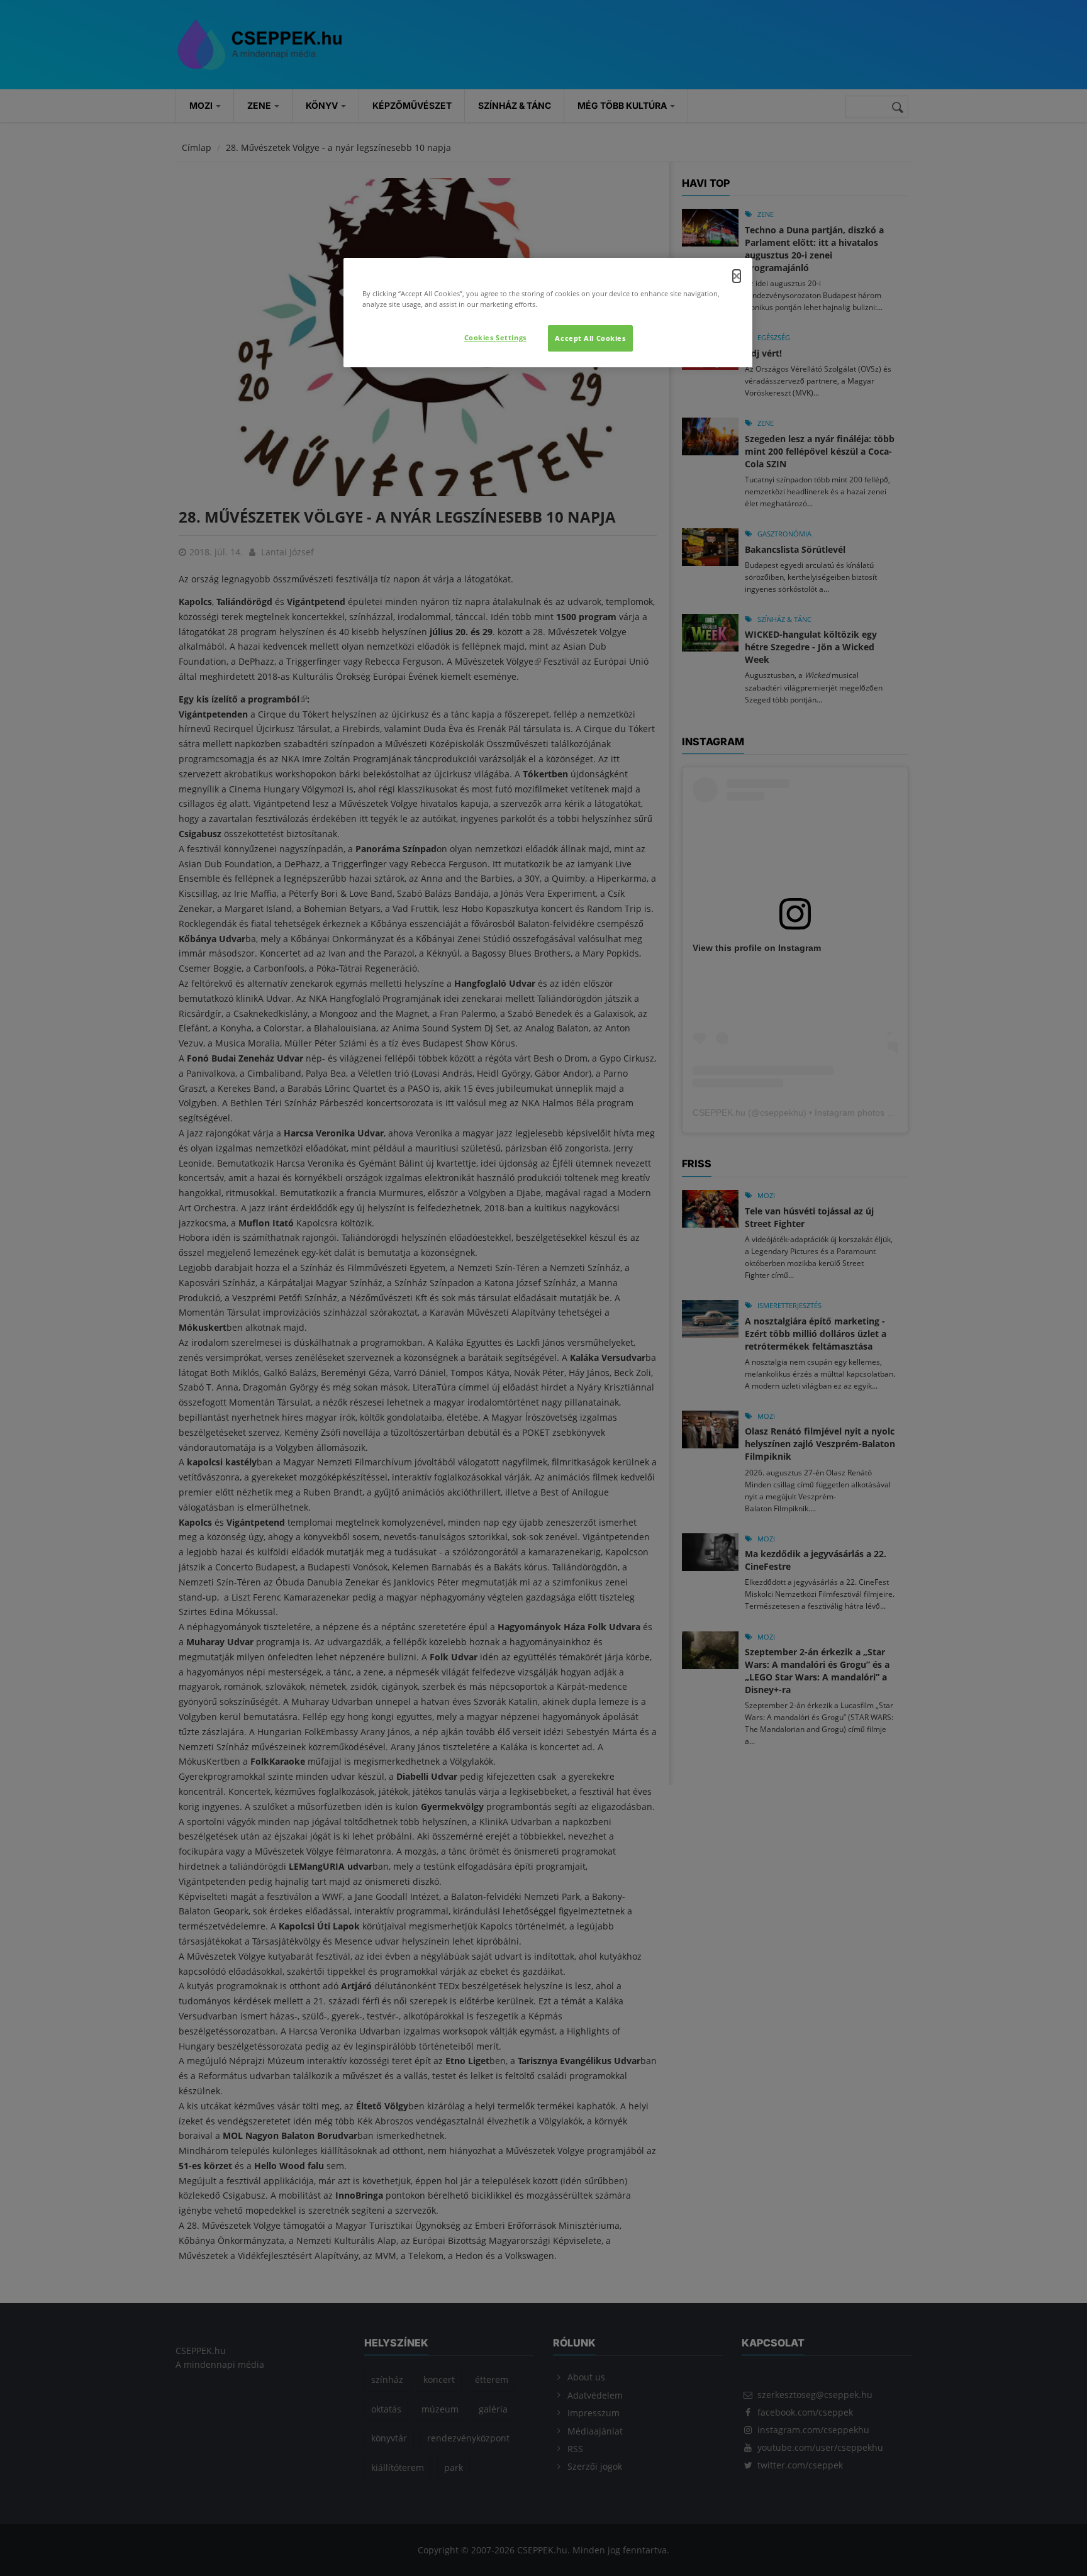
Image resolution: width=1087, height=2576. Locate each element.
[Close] (737, 276)
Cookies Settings (495, 337)
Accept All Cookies (590, 338)
